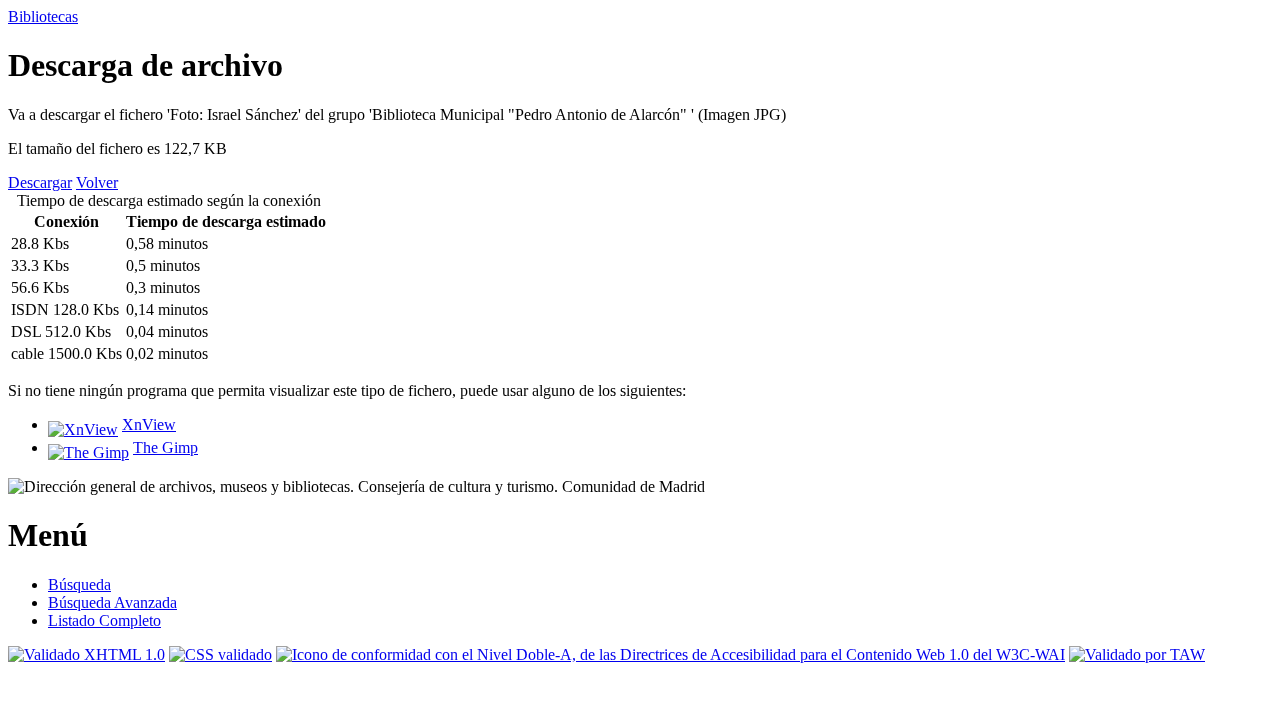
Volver (97, 182)
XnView (149, 424)
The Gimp (165, 447)
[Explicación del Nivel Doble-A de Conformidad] (670, 654)
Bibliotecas (43, 16)
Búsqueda (79, 584)
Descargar (40, 182)
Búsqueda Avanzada (112, 602)
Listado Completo (104, 620)
